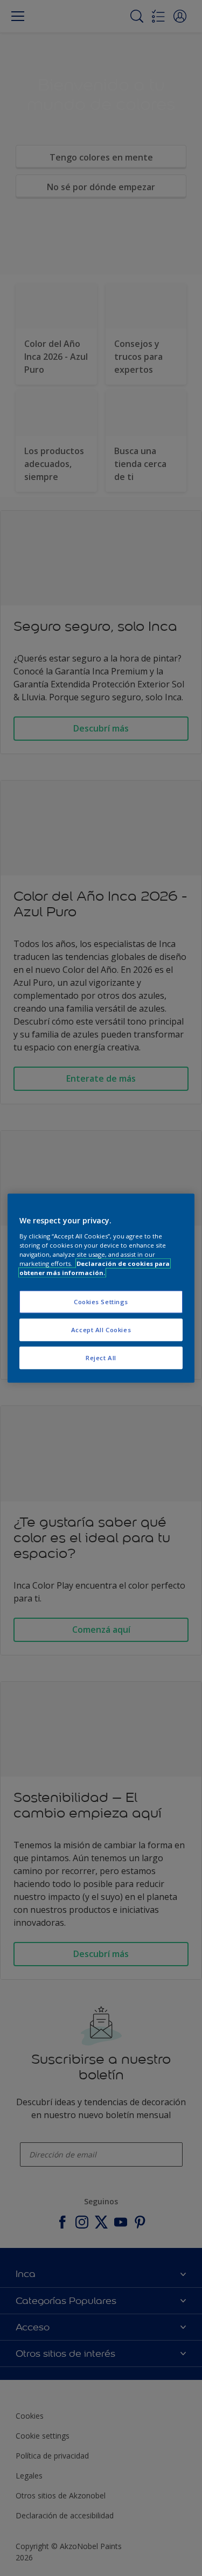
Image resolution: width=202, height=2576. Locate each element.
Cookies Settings (101, 1302)
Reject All (101, 1357)
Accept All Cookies (101, 1329)
